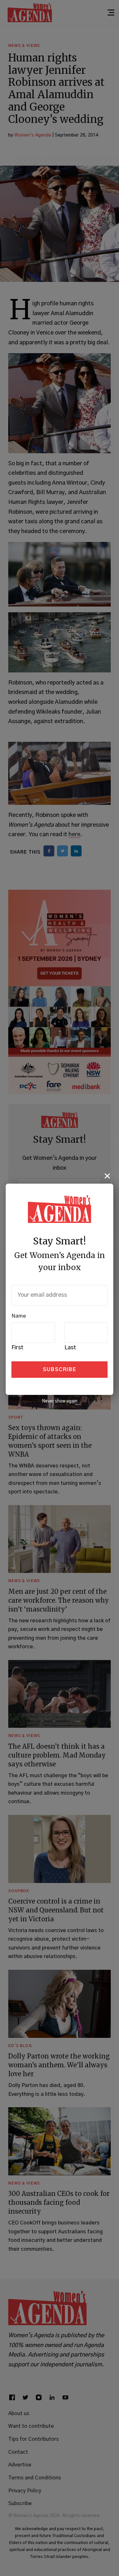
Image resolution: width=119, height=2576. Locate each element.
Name (19, 1316)
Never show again (60, 1401)
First (17, 1348)
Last (70, 1348)
